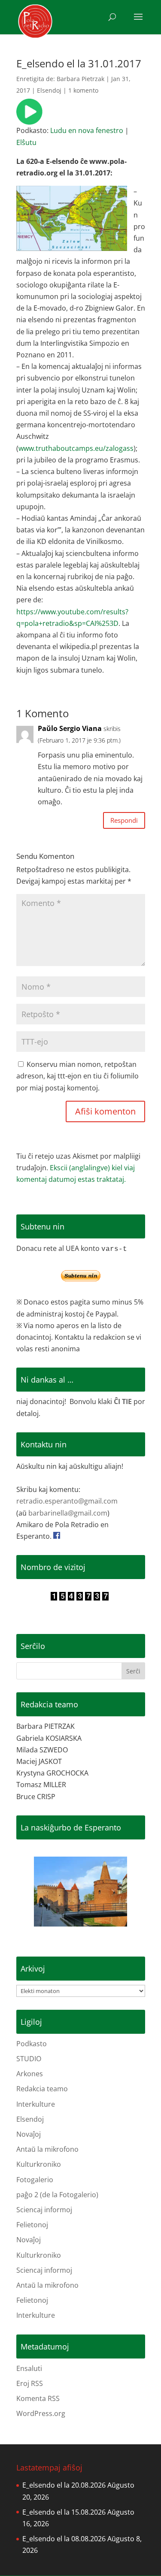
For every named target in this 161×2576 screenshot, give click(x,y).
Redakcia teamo (42, 2089)
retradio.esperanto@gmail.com (67, 1501)
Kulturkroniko (39, 2164)
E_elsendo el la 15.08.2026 (64, 2512)
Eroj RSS (30, 2383)
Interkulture (36, 2104)
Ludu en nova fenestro (87, 130)
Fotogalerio (35, 2180)
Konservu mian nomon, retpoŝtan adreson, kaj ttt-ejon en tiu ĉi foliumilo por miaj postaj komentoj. (77, 1076)
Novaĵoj (29, 2134)
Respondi (124, 820)
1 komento (83, 90)
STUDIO (29, 2059)
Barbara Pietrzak (80, 79)
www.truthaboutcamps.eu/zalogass (76, 448)
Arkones (30, 2074)
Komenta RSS (38, 2398)
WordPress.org (41, 2413)
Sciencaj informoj (44, 2210)
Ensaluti (29, 2368)
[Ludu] (29, 119)
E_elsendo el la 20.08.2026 (64, 2485)
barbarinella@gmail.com (68, 1513)
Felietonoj (32, 2225)
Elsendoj (49, 90)
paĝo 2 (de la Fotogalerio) (57, 2195)
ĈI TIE (123, 1401)
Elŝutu (26, 142)
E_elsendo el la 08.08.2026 (64, 2539)
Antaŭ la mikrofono (47, 2149)
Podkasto (32, 2044)
